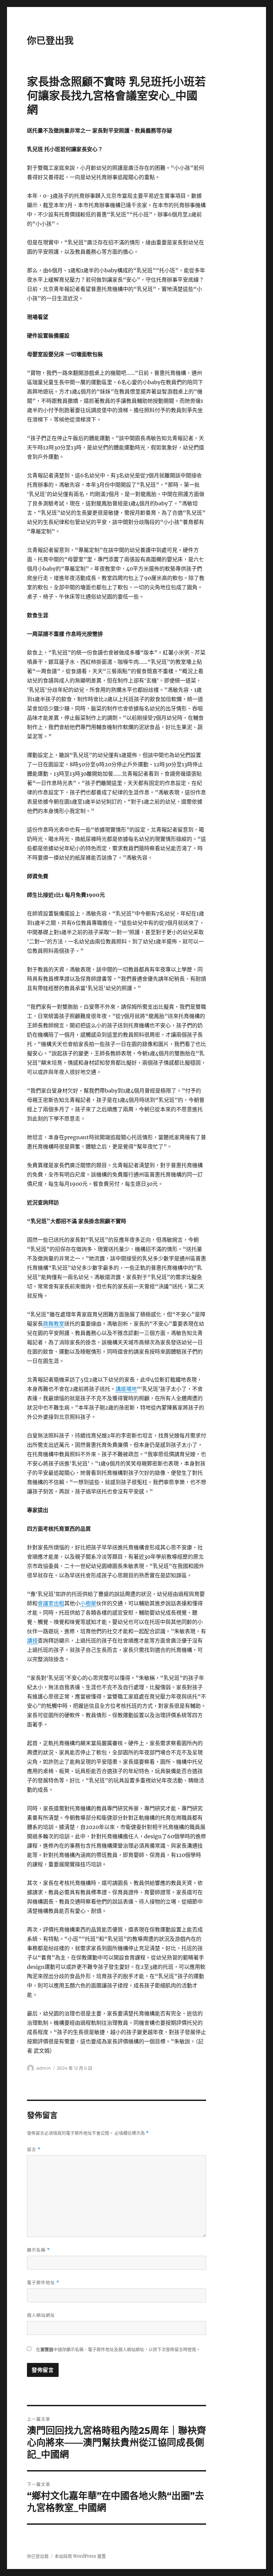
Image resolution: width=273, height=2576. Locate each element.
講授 (32, 1641)
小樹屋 (88, 1603)
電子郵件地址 (43, 2283)
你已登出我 (50, 41)
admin (44, 2068)
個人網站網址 (41, 2315)
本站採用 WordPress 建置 (80, 2556)
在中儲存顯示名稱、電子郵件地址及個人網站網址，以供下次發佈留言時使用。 (118, 2349)
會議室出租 (51, 1603)
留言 (34, 2149)
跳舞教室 (54, 1324)
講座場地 (126, 1389)
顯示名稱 (38, 2250)
